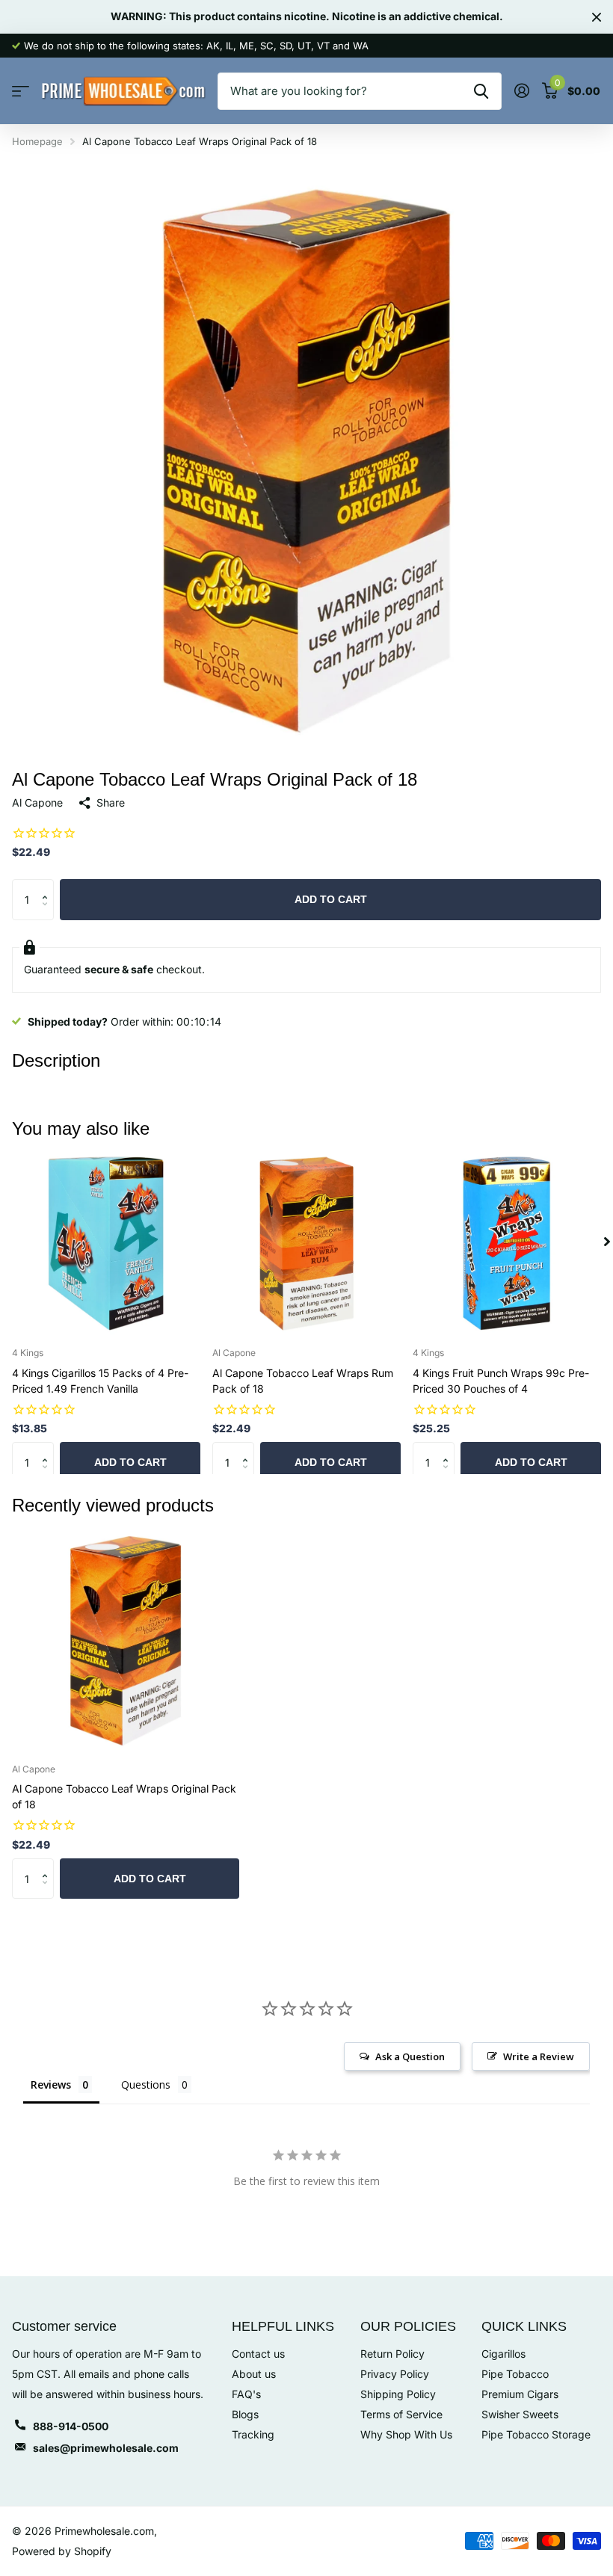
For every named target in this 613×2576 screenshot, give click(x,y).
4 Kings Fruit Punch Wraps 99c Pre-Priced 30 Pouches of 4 (501, 1381)
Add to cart (331, 899)
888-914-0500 (71, 2426)
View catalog (21, 92)
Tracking (253, 2434)
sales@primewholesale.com (106, 2448)
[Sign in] (521, 91)
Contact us (258, 2354)
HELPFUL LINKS (283, 2326)
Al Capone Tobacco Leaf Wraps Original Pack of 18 (124, 1796)
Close (597, 17)
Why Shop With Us (406, 2434)
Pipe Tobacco (515, 2374)
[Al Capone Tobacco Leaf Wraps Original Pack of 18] (126, 1639)
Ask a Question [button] (410, 2056)
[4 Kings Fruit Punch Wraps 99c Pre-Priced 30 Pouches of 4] (507, 1242)
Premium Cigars (520, 2394)
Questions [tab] (146, 2084)
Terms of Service (401, 2414)
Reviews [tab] (51, 2084)
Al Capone (37, 802)
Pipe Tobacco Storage (536, 2434)
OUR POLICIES (408, 2326)
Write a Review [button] (539, 2056)
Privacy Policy (395, 2374)
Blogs (245, 2414)
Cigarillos (503, 2354)
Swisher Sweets (520, 2414)
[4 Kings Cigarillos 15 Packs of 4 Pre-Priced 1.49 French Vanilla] (106, 1242)
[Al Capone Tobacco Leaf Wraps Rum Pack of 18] (306, 1242)
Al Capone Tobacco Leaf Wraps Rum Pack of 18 (303, 1381)
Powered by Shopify (62, 2551)
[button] (48, 885)
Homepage (37, 141)
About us (254, 2374)
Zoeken (481, 91)
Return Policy (392, 2354)
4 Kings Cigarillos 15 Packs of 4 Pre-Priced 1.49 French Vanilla (100, 1381)
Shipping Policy (398, 2394)
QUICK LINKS (524, 2326)
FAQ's (246, 2394)
